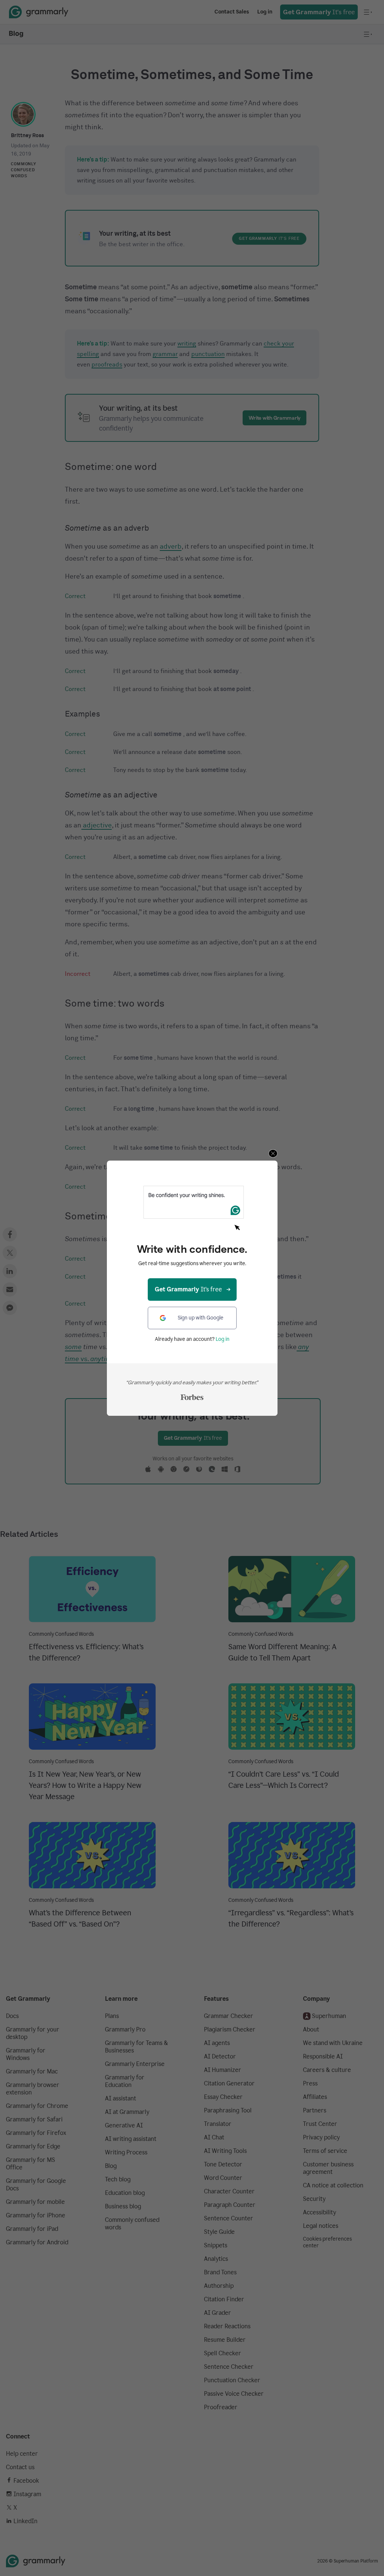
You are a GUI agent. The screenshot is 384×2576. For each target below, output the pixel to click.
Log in (223, 1339)
